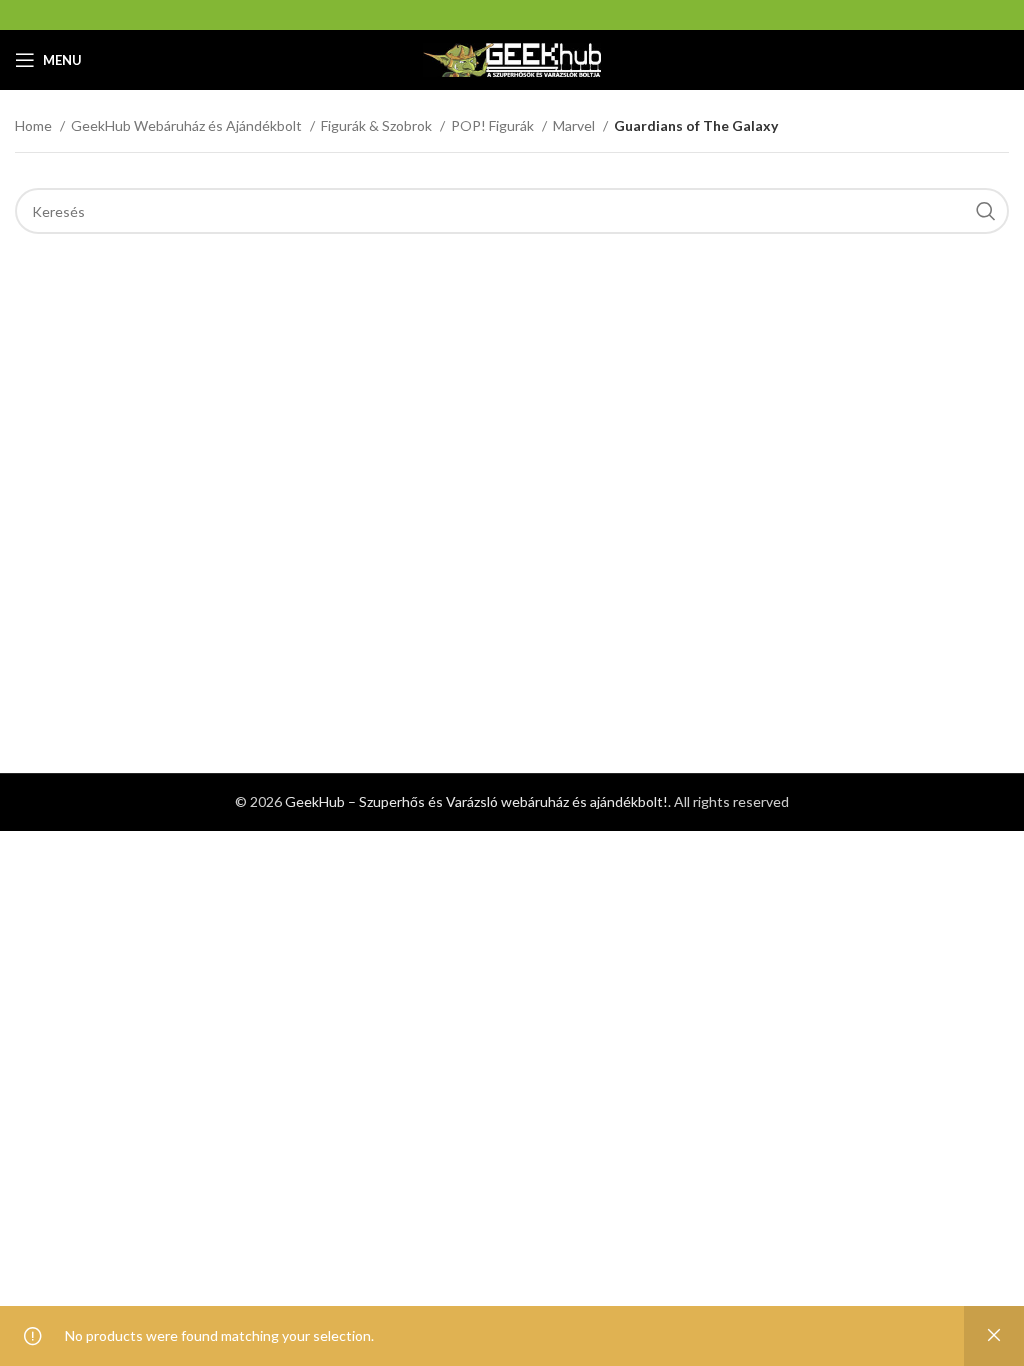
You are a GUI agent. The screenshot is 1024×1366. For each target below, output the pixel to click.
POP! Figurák (494, 125)
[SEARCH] (986, 211)
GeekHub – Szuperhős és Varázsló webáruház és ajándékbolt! (476, 801)
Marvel (575, 125)
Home (35, 125)
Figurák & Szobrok (378, 125)
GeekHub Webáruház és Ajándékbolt (188, 125)
